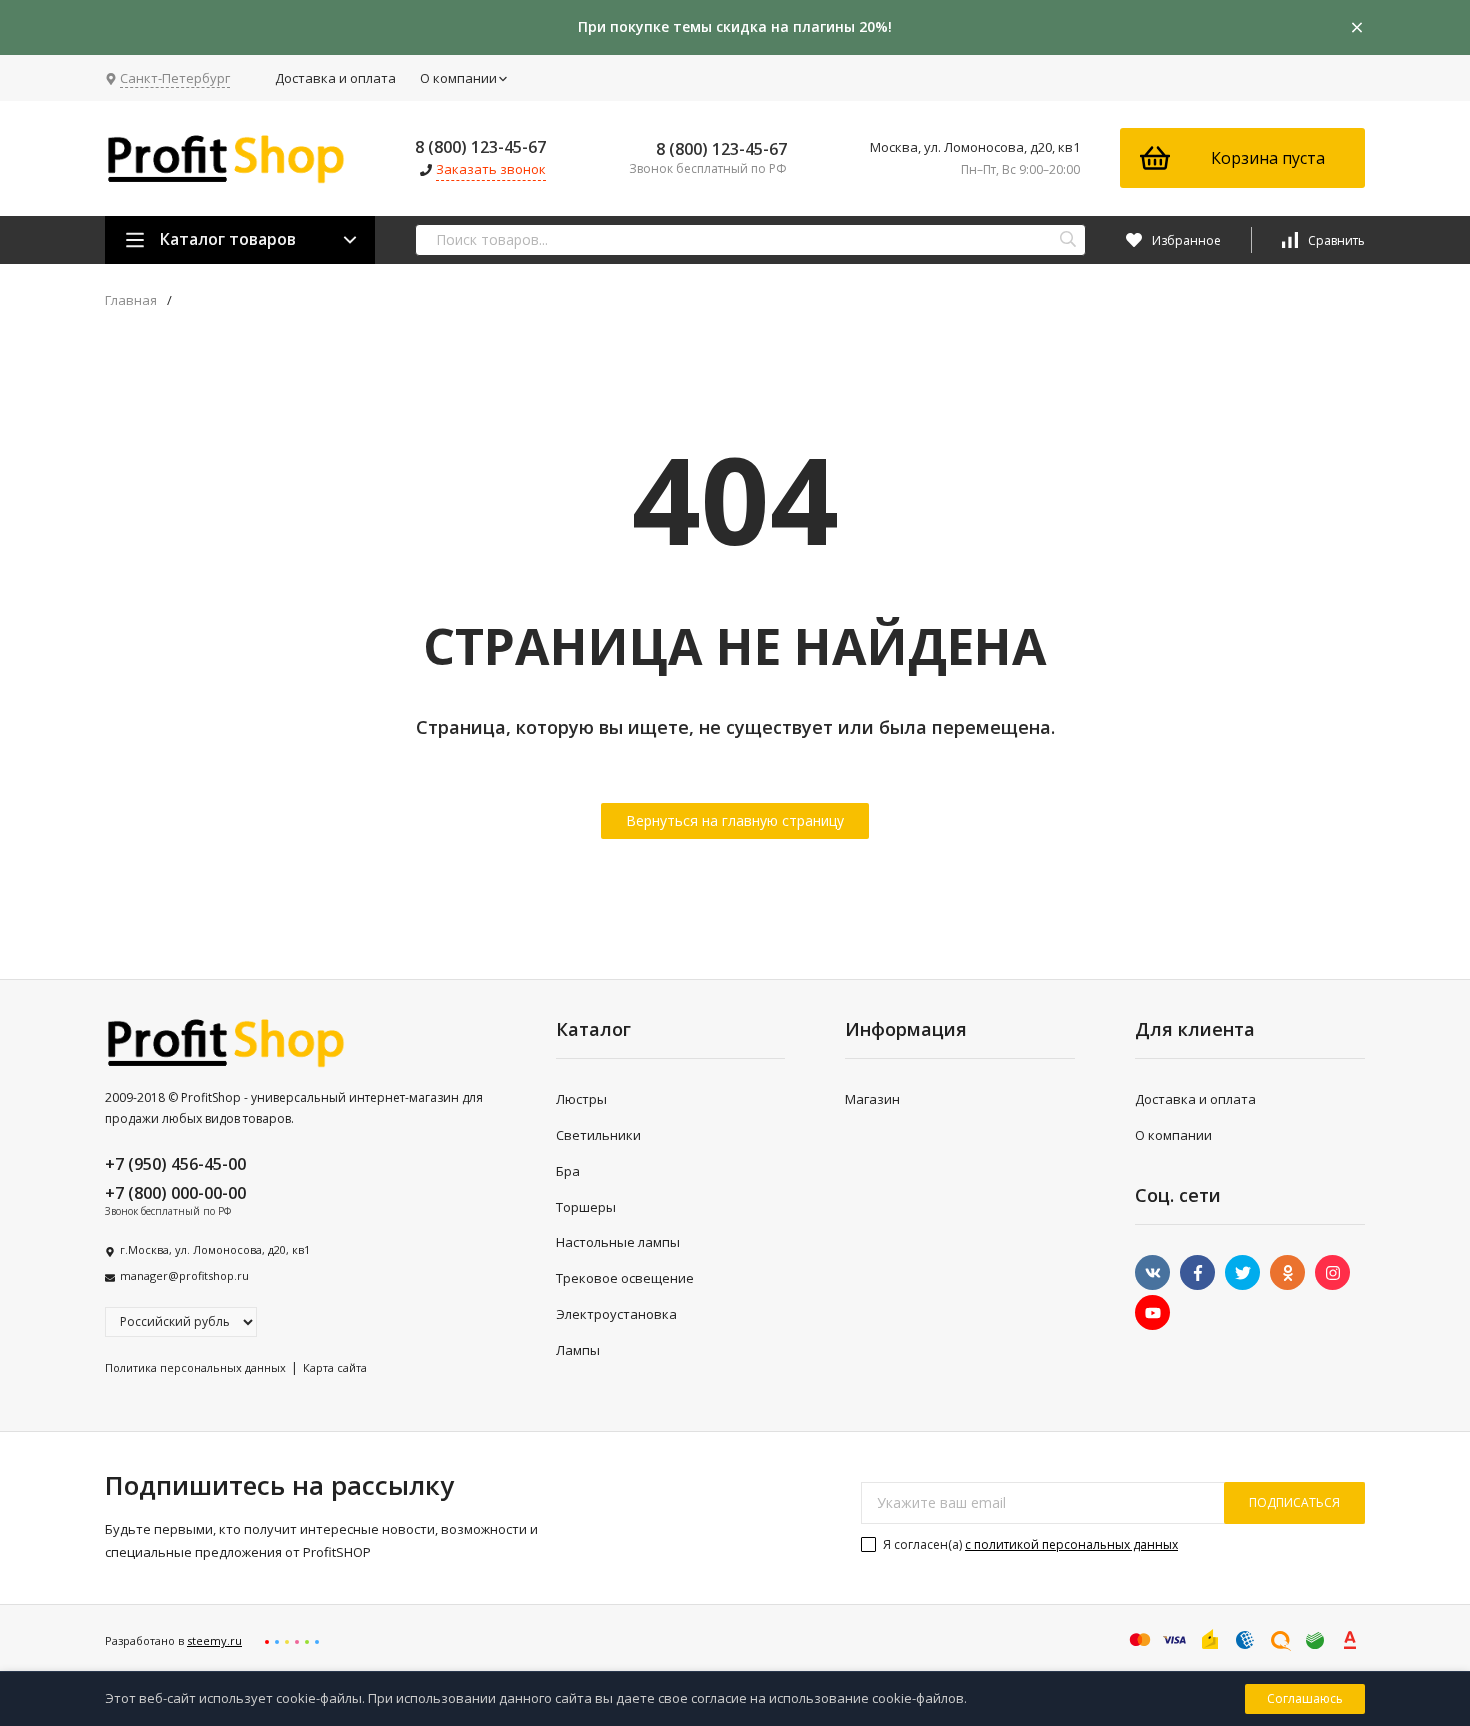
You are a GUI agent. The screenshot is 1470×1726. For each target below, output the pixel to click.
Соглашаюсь (1305, 1698)
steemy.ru (214, 1640)
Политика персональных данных (195, 1367)
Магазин (872, 1099)
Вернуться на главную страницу (735, 820)
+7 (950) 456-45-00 (175, 1164)
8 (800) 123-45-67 (480, 147)
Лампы (578, 1350)
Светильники (598, 1135)
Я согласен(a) (1029, 1544)
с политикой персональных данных (1071, 1544)
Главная (131, 300)
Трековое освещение (625, 1278)
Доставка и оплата (335, 78)
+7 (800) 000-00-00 (175, 1193)
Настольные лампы (618, 1242)
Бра (568, 1171)
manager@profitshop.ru (184, 1275)
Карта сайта (335, 1367)
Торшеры (586, 1207)
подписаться (1294, 1502)
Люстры (581, 1099)
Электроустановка (616, 1314)
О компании (458, 78)
